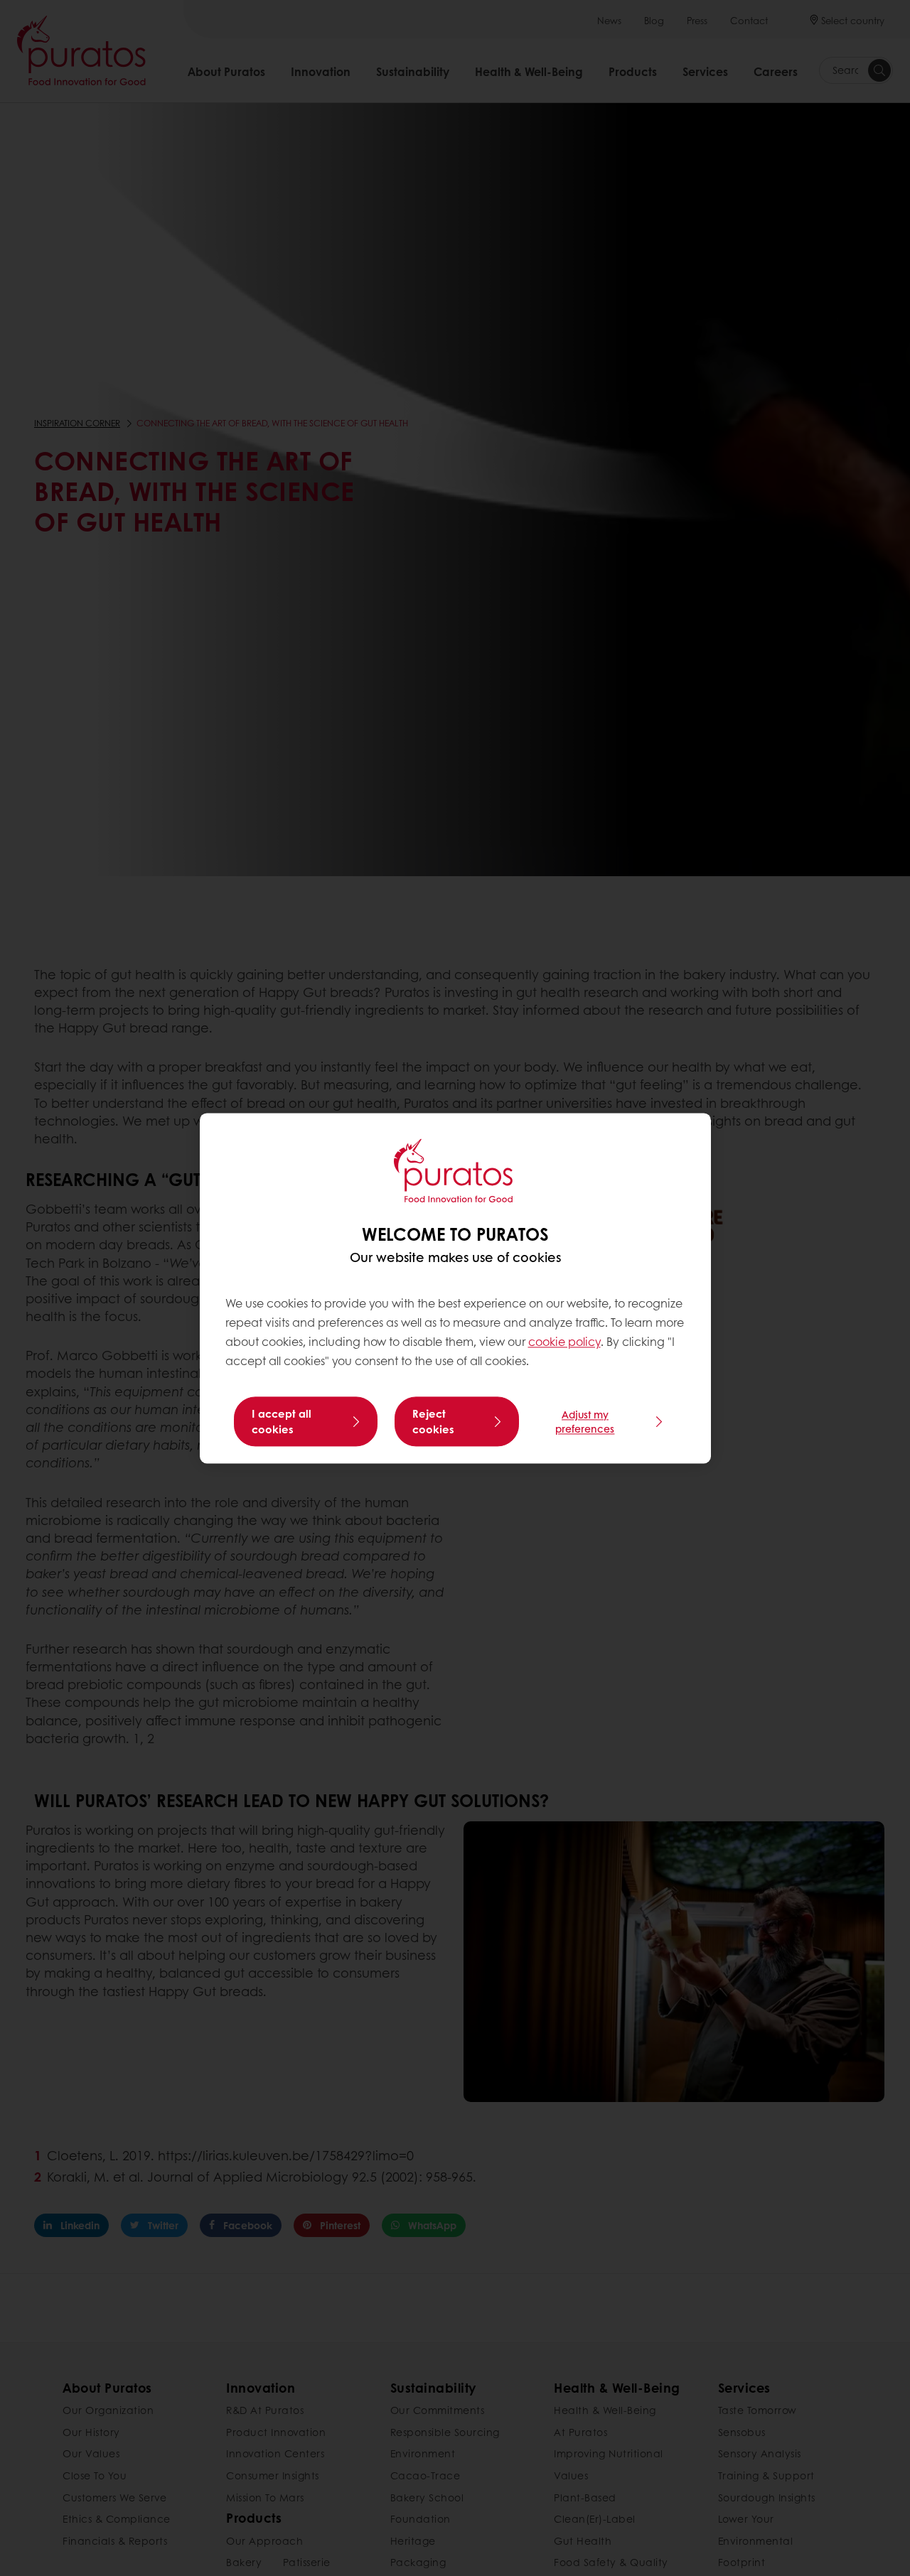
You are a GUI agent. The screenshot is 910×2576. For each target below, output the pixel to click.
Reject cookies (433, 1421)
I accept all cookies (282, 1421)
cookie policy (564, 1342)
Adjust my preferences (585, 1421)
